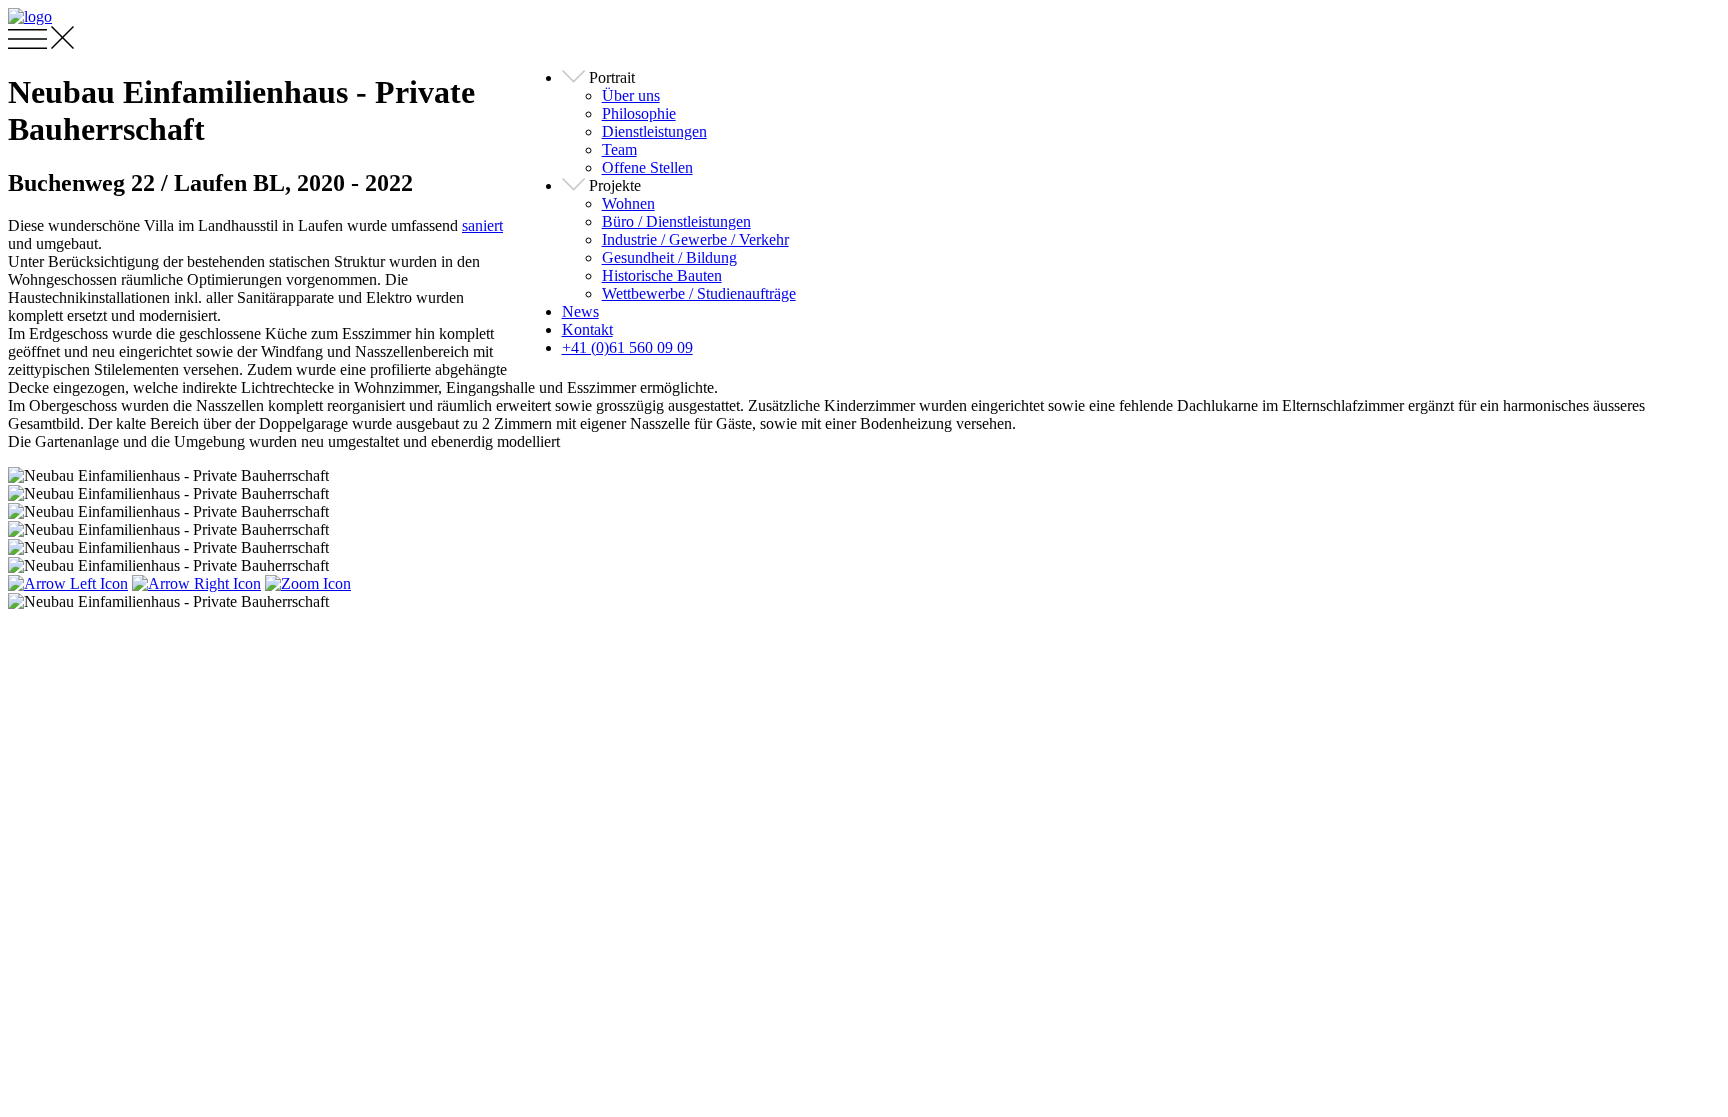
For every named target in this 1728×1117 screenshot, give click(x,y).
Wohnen (628, 203)
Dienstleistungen (654, 131)
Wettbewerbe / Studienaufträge (699, 293)
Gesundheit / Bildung (669, 257)
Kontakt (587, 329)
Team (619, 149)
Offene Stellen (647, 167)
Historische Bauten (662, 275)
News (580, 311)
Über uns (631, 95)
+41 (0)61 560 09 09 (627, 347)
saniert (482, 225)
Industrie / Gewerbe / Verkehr (695, 239)
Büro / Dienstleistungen (676, 221)
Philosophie (639, 113)
